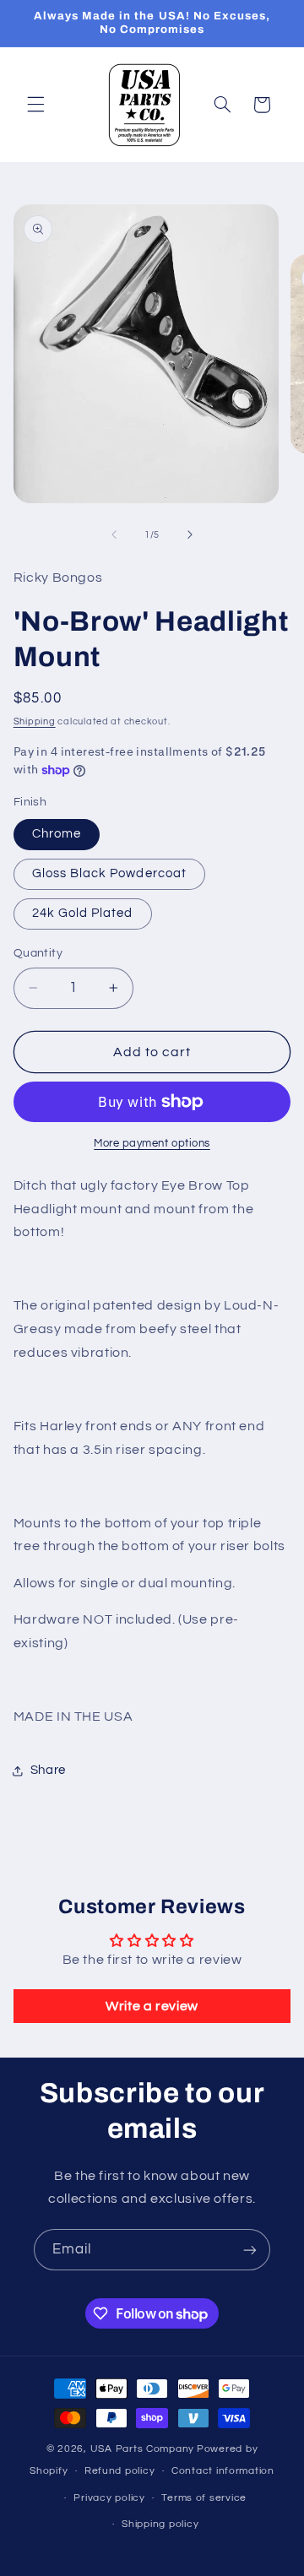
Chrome (57, 834)
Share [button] (48, 1770)
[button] (35, 105)
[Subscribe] (250, 2250)
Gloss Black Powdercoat (109, 873)
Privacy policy (109, 2498)
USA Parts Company (143, 2449)
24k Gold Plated (83, 913)
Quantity (38, 953)
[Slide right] (190, 534)
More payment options (152, 1144)
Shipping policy (160, 2524)
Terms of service (204, 2498)
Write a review (152, 2006)
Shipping (35, 721)
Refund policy (120, 2471)
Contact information (223, 2471)
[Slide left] (114, 534)
